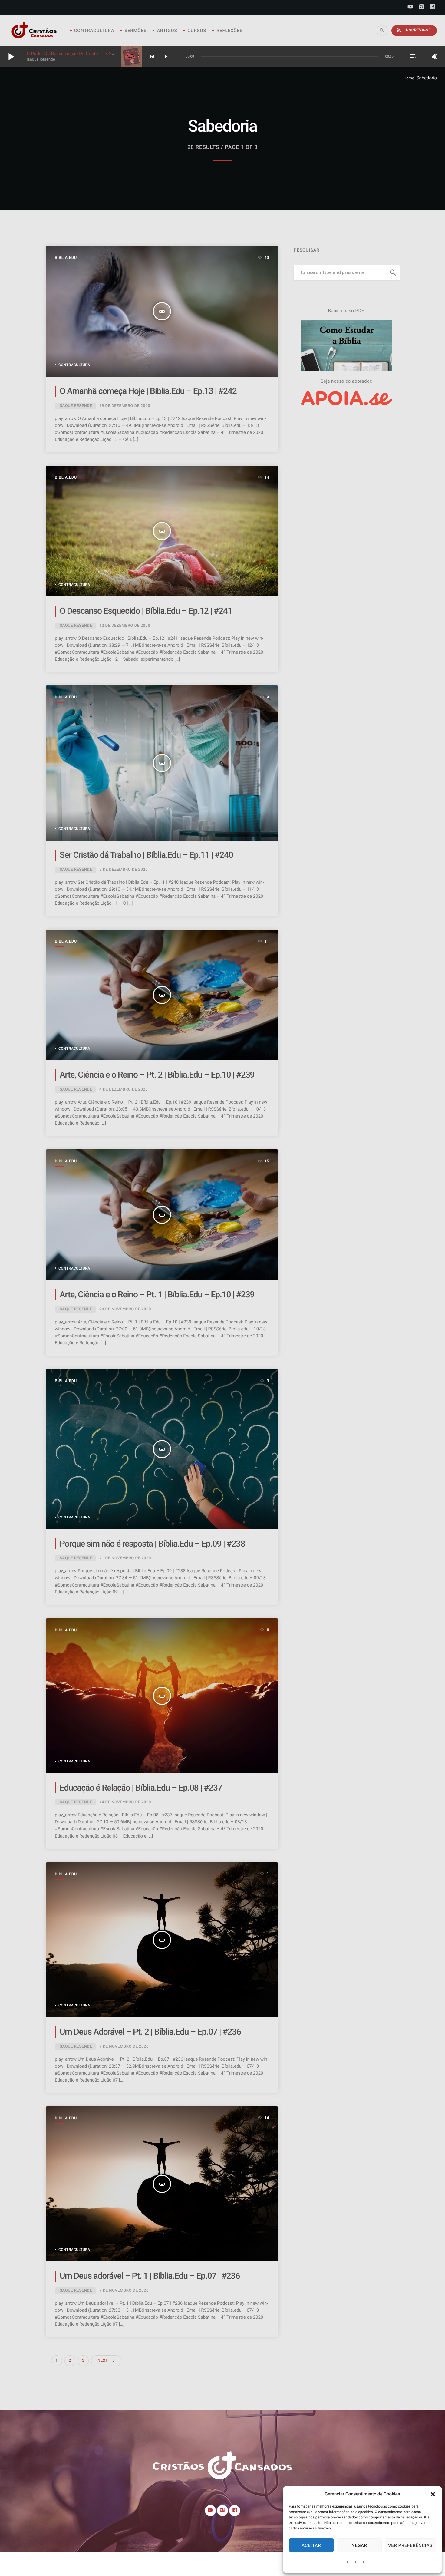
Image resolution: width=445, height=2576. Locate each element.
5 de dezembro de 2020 (124, 870)
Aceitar (311, 2545)
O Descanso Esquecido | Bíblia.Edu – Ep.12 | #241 (146, 611)
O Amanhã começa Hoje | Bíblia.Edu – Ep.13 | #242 (148, 391)
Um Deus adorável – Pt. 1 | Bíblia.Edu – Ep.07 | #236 (150, 2276)
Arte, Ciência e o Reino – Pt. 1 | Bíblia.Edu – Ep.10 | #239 (157, 1295)
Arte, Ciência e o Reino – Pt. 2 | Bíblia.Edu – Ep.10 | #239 (157, 1075)
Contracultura (94, 31)
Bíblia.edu (66, 258)
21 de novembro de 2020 (125, 1558)
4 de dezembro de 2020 (124, 1090)
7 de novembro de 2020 (124, 2047)
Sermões (135, 31)
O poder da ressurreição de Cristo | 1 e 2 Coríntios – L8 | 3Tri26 (93, 54)
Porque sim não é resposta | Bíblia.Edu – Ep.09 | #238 (152, 1544)
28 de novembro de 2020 (125, 1309)
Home (409, 78)
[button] (433, 2494)
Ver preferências (410, 2545)
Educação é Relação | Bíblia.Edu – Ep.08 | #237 (141, 1788)
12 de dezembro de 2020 (125, 626)
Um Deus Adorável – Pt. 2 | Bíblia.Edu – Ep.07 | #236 (150, 2032)
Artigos (167, 31)
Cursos (197, 31)
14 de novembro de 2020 (125, 1802)
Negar (359, 2545)
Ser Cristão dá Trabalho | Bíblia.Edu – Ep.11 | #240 (146, 855)
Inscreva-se (413, 30)
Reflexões (229, 31)
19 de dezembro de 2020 (125, 406)
